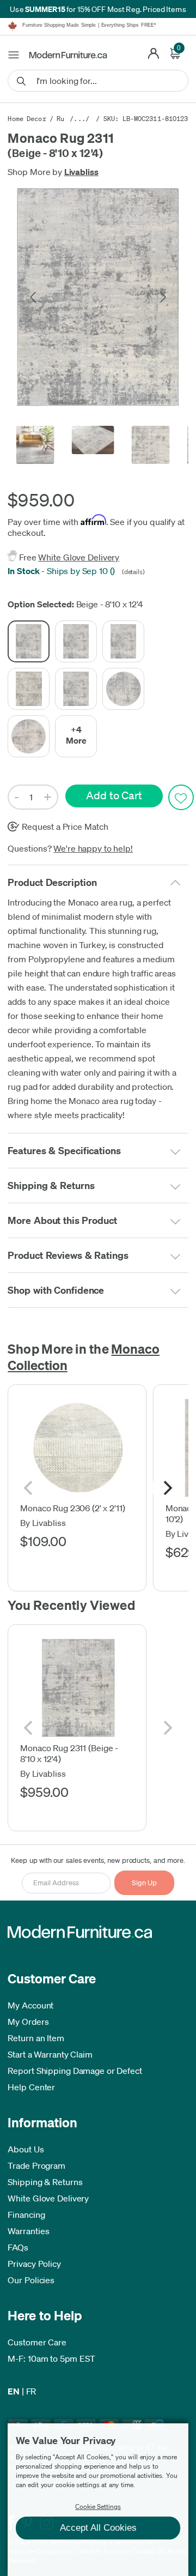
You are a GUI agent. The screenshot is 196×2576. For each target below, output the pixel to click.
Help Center (31, 2087)
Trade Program (36, 2165)
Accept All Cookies (98, 2528)
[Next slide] (162, 297)
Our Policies (31, 2280)
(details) (132, 572)
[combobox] (98, 81)
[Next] (167, 1488)
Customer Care (37, 2342)
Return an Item (36, 2038)
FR (31, 2391)
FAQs (18, 2247)
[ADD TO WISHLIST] (181, 797)
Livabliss (81, 172)
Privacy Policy (34, 2264)
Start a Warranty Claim (50, 2054)
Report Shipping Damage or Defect (75, 2071)
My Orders (28, 2022)
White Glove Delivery (79, 557)
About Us (26, 2149)
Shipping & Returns (45, 2182)
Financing (26, 2215)
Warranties (28, 2231)
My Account (30, 2005)
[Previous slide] (34, 297)
